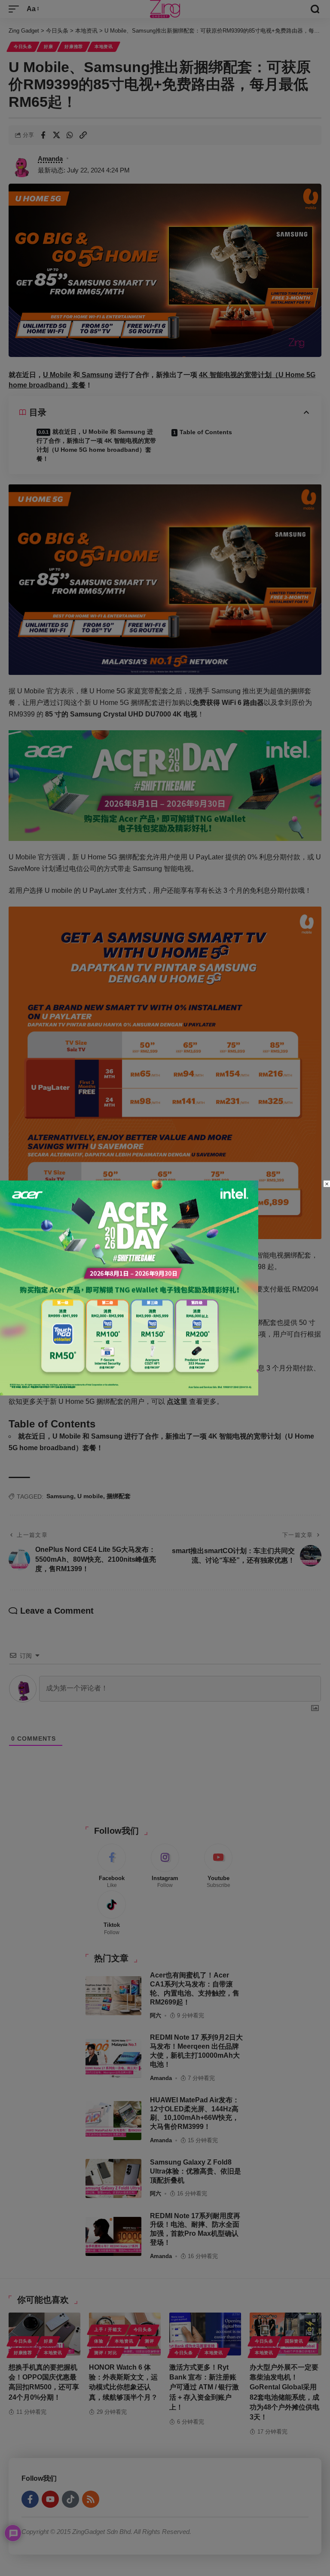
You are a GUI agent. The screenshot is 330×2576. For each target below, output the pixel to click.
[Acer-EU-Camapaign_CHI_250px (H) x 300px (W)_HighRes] (129, 1287)
